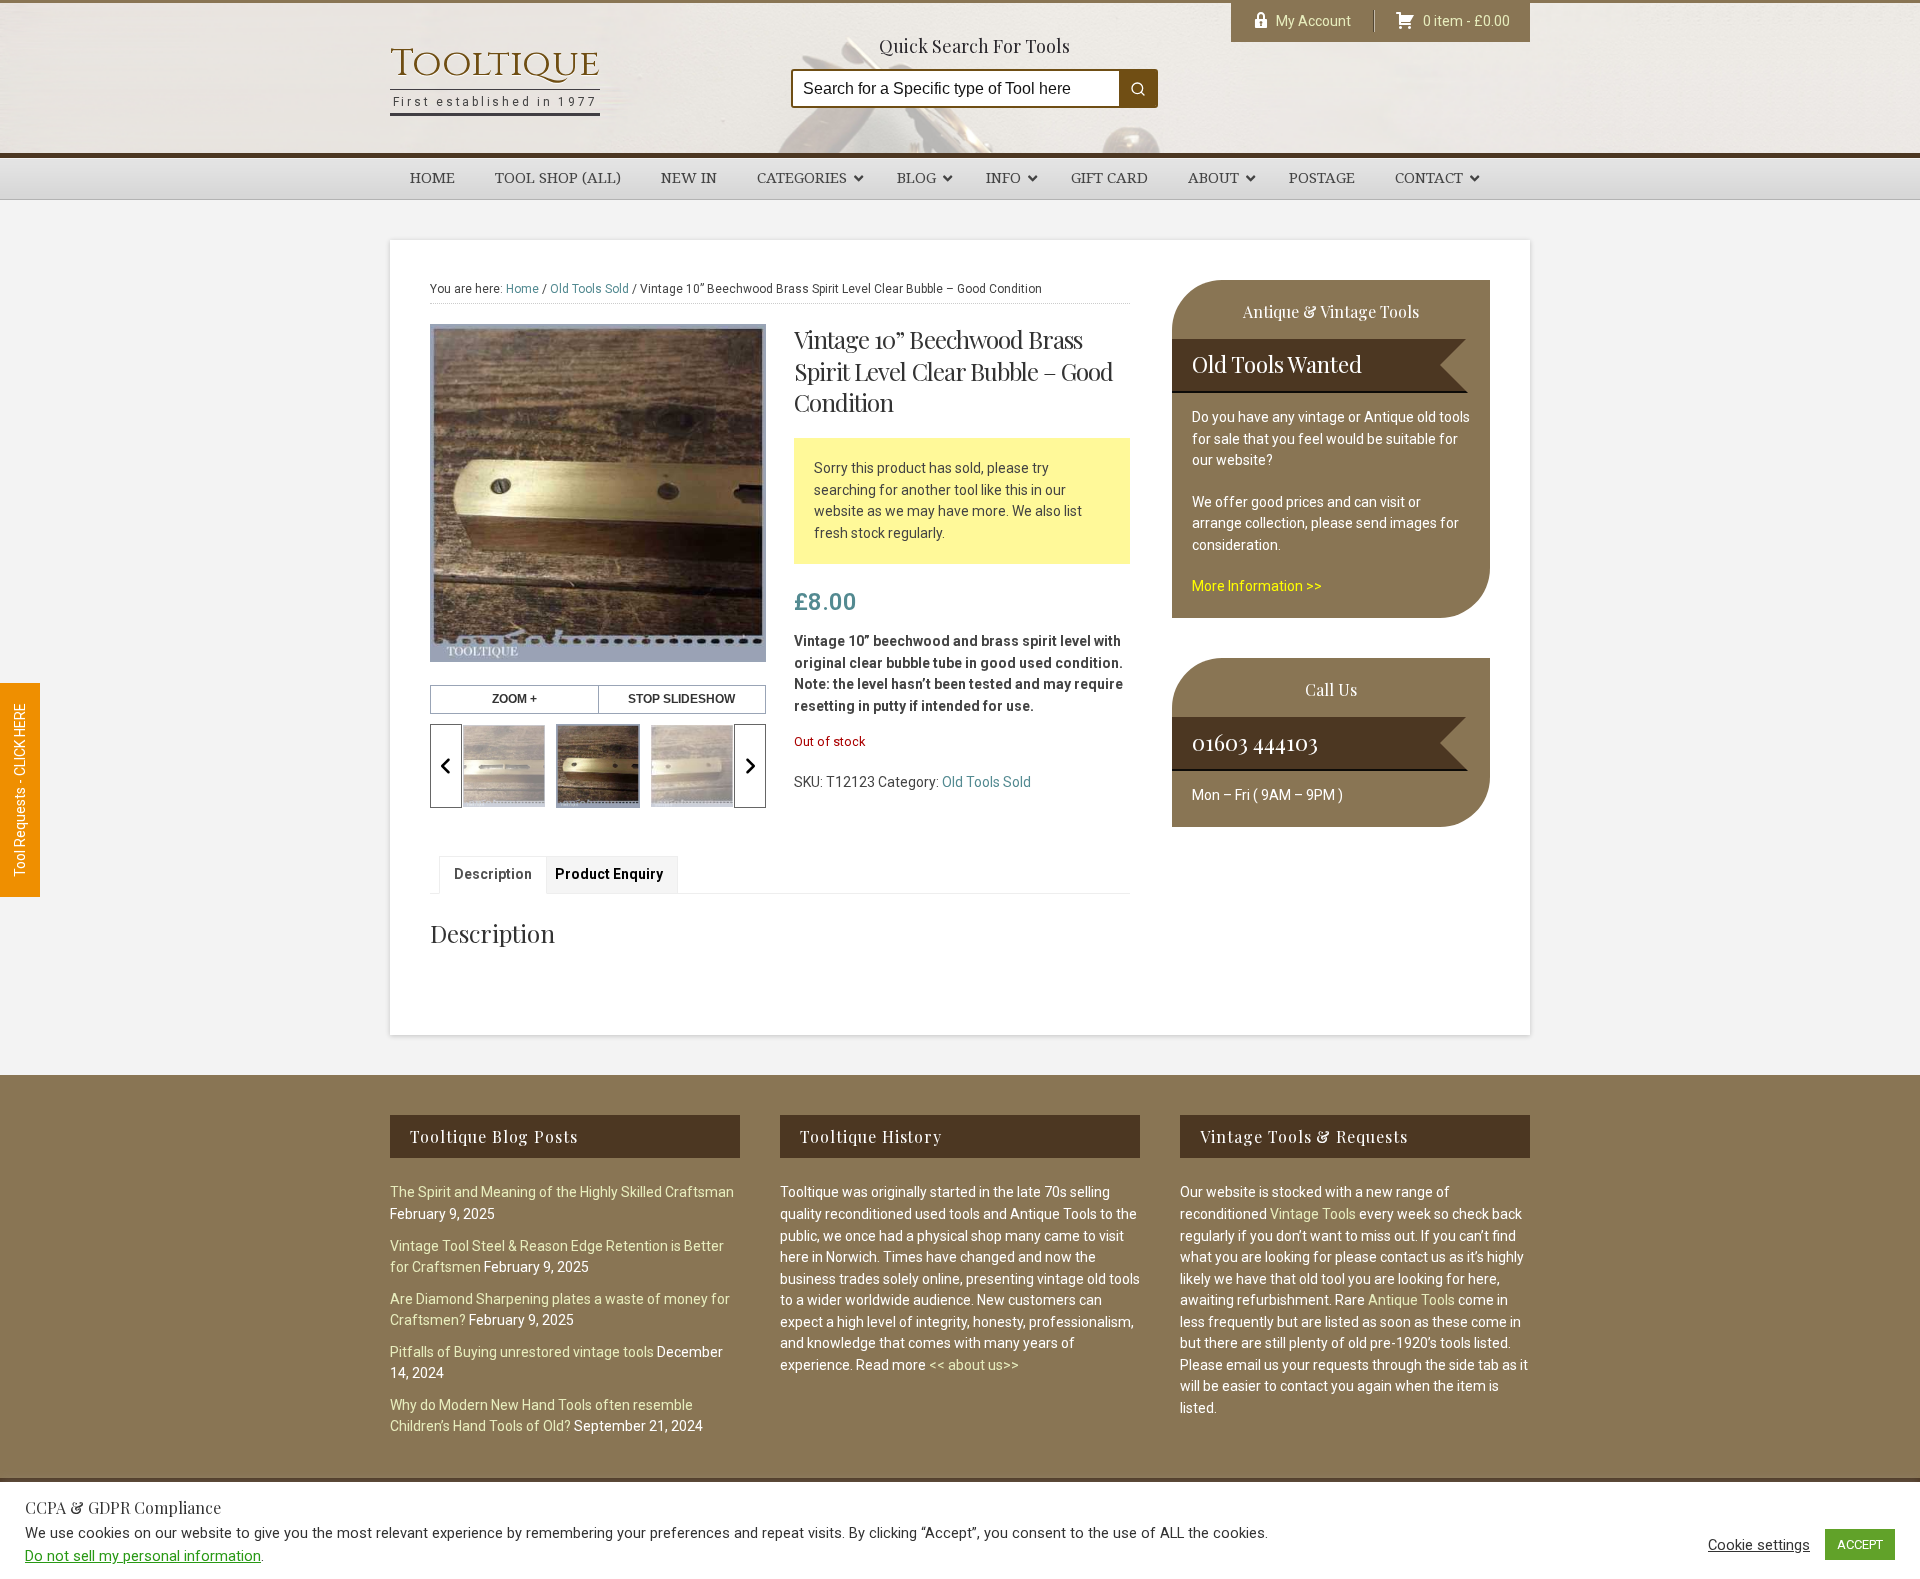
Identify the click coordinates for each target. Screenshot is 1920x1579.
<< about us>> (974, 1365)
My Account (1313, 21)
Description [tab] (493, 874)
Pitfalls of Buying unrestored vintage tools (522, 1352)
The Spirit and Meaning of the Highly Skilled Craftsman (562, 1192)
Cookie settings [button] (1759, 1545)
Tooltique (495, 63)
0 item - (1466, 21)
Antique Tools (1411, 1300)
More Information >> (1257, 586)
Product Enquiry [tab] (609, 874)
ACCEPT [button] (1860, 1544)
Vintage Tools (1313, 1214)
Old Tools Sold (589, 289)
